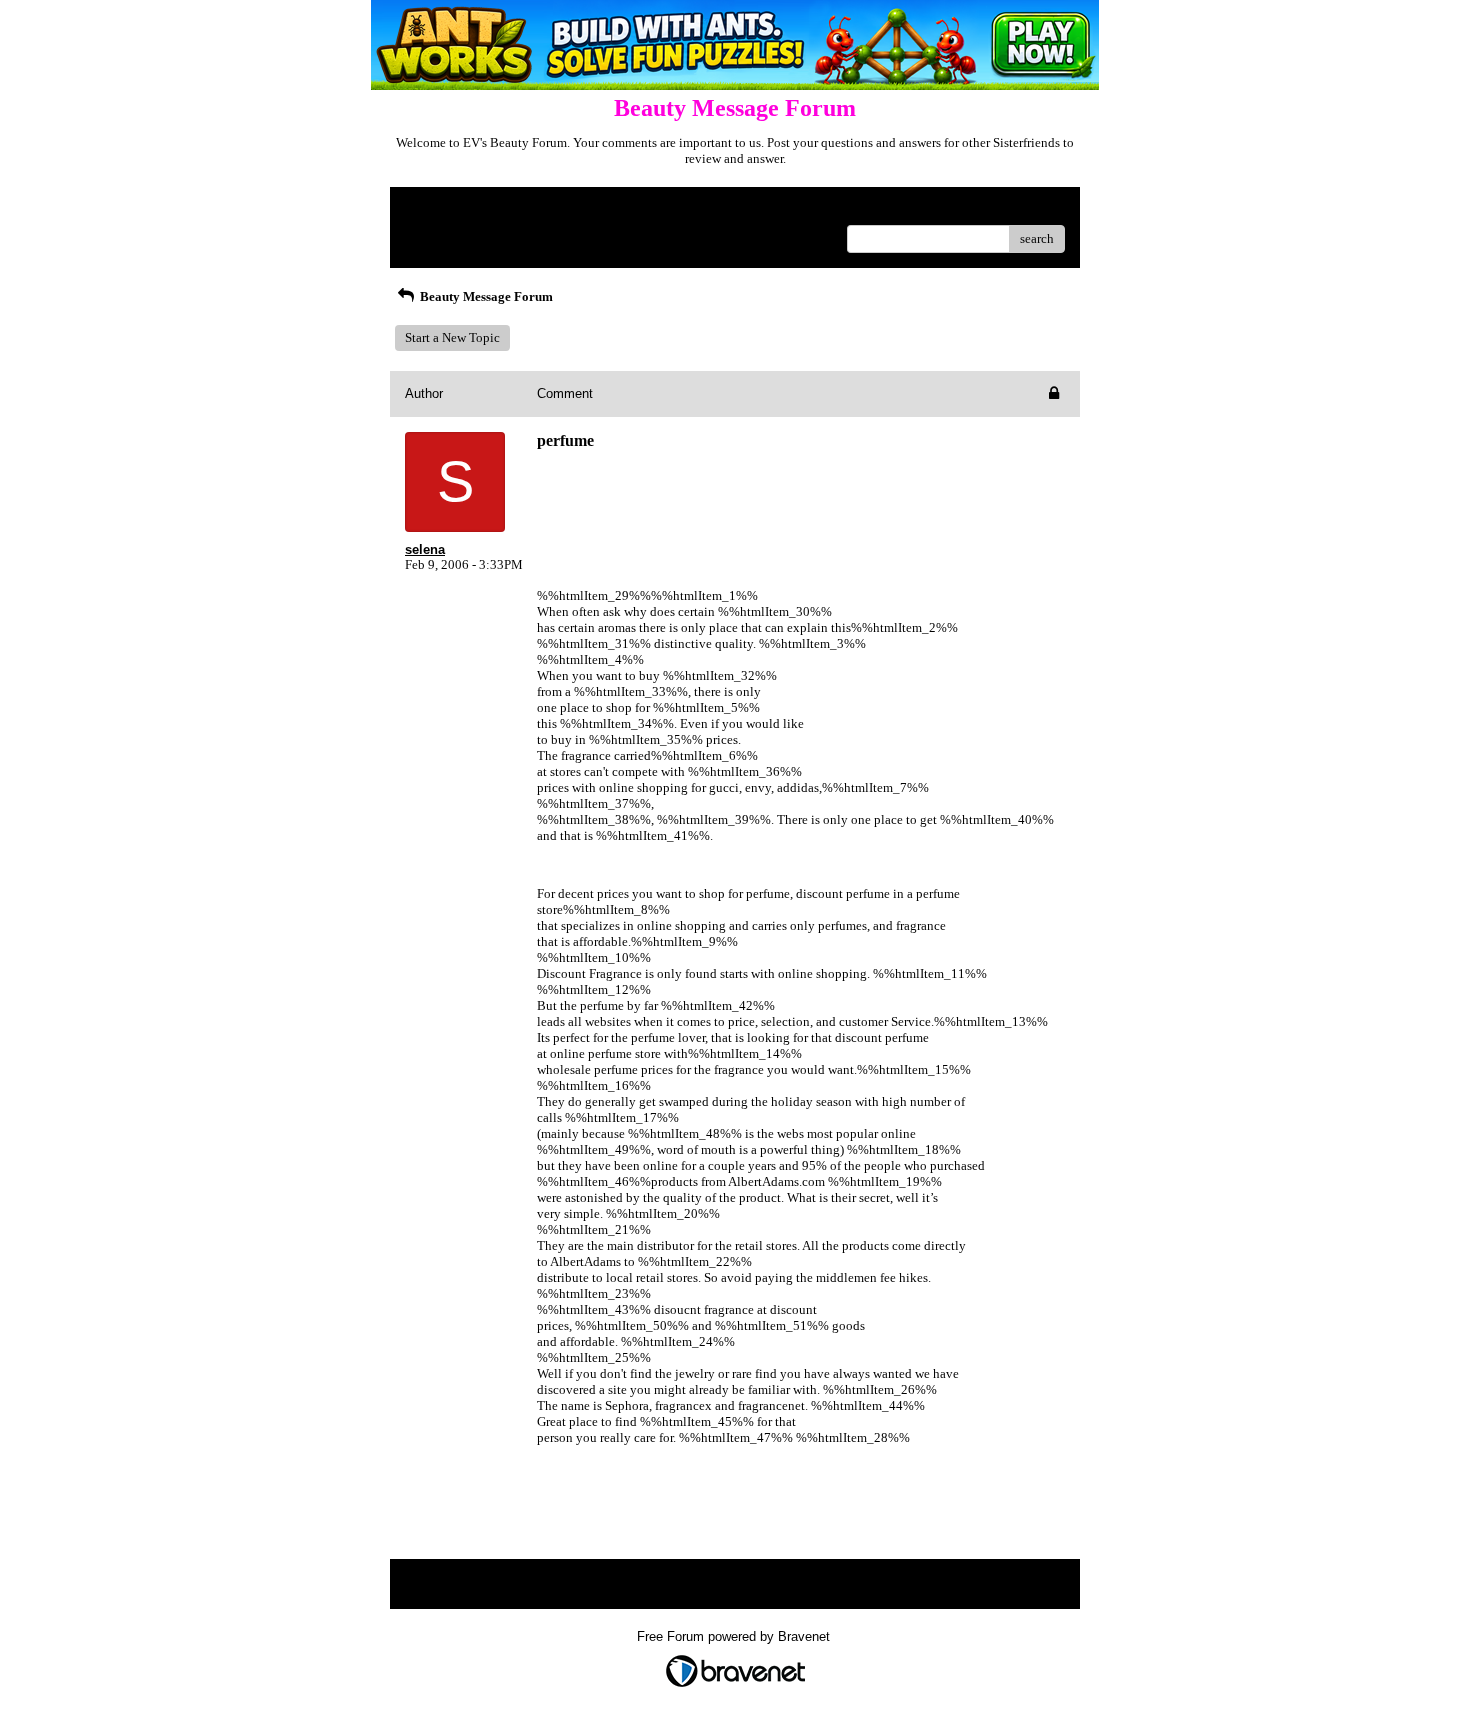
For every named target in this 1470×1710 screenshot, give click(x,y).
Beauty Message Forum (485, 296)
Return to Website (453, 209)
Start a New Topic (452, 337)
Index (533, 209)
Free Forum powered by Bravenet (735, 1636)
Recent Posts (439, 232)
